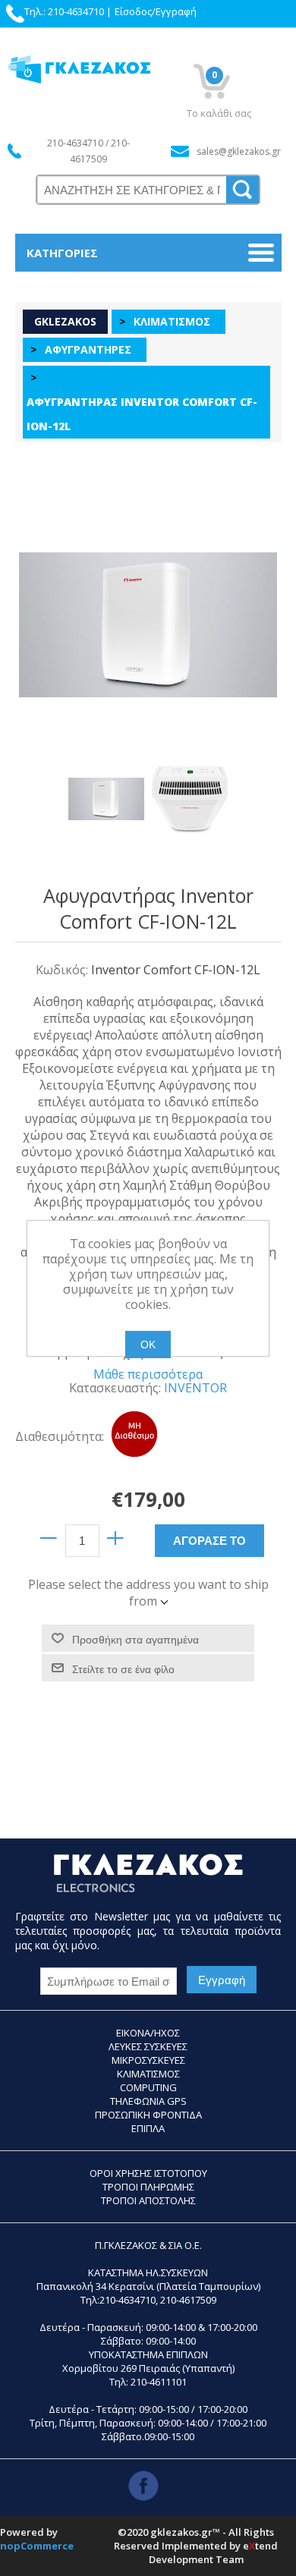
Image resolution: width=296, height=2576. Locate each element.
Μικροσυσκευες (148, 2060)
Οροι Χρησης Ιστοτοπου (148, 2173)
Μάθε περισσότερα (148, 1374)
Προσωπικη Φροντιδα (148, 2115)
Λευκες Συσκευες (148, 2046)
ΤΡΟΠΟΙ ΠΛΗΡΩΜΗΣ (148, 2187)
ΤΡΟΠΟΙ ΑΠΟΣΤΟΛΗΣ (148, 2200)
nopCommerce (37, 2546)
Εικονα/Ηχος (148, 2033)
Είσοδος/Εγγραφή (156, 11)
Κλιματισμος (148, 2074)
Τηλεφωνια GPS (148, 2101)
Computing (148, 2087)
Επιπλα (148, 2128)
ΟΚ (148, 1345)
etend (260, 2546)
